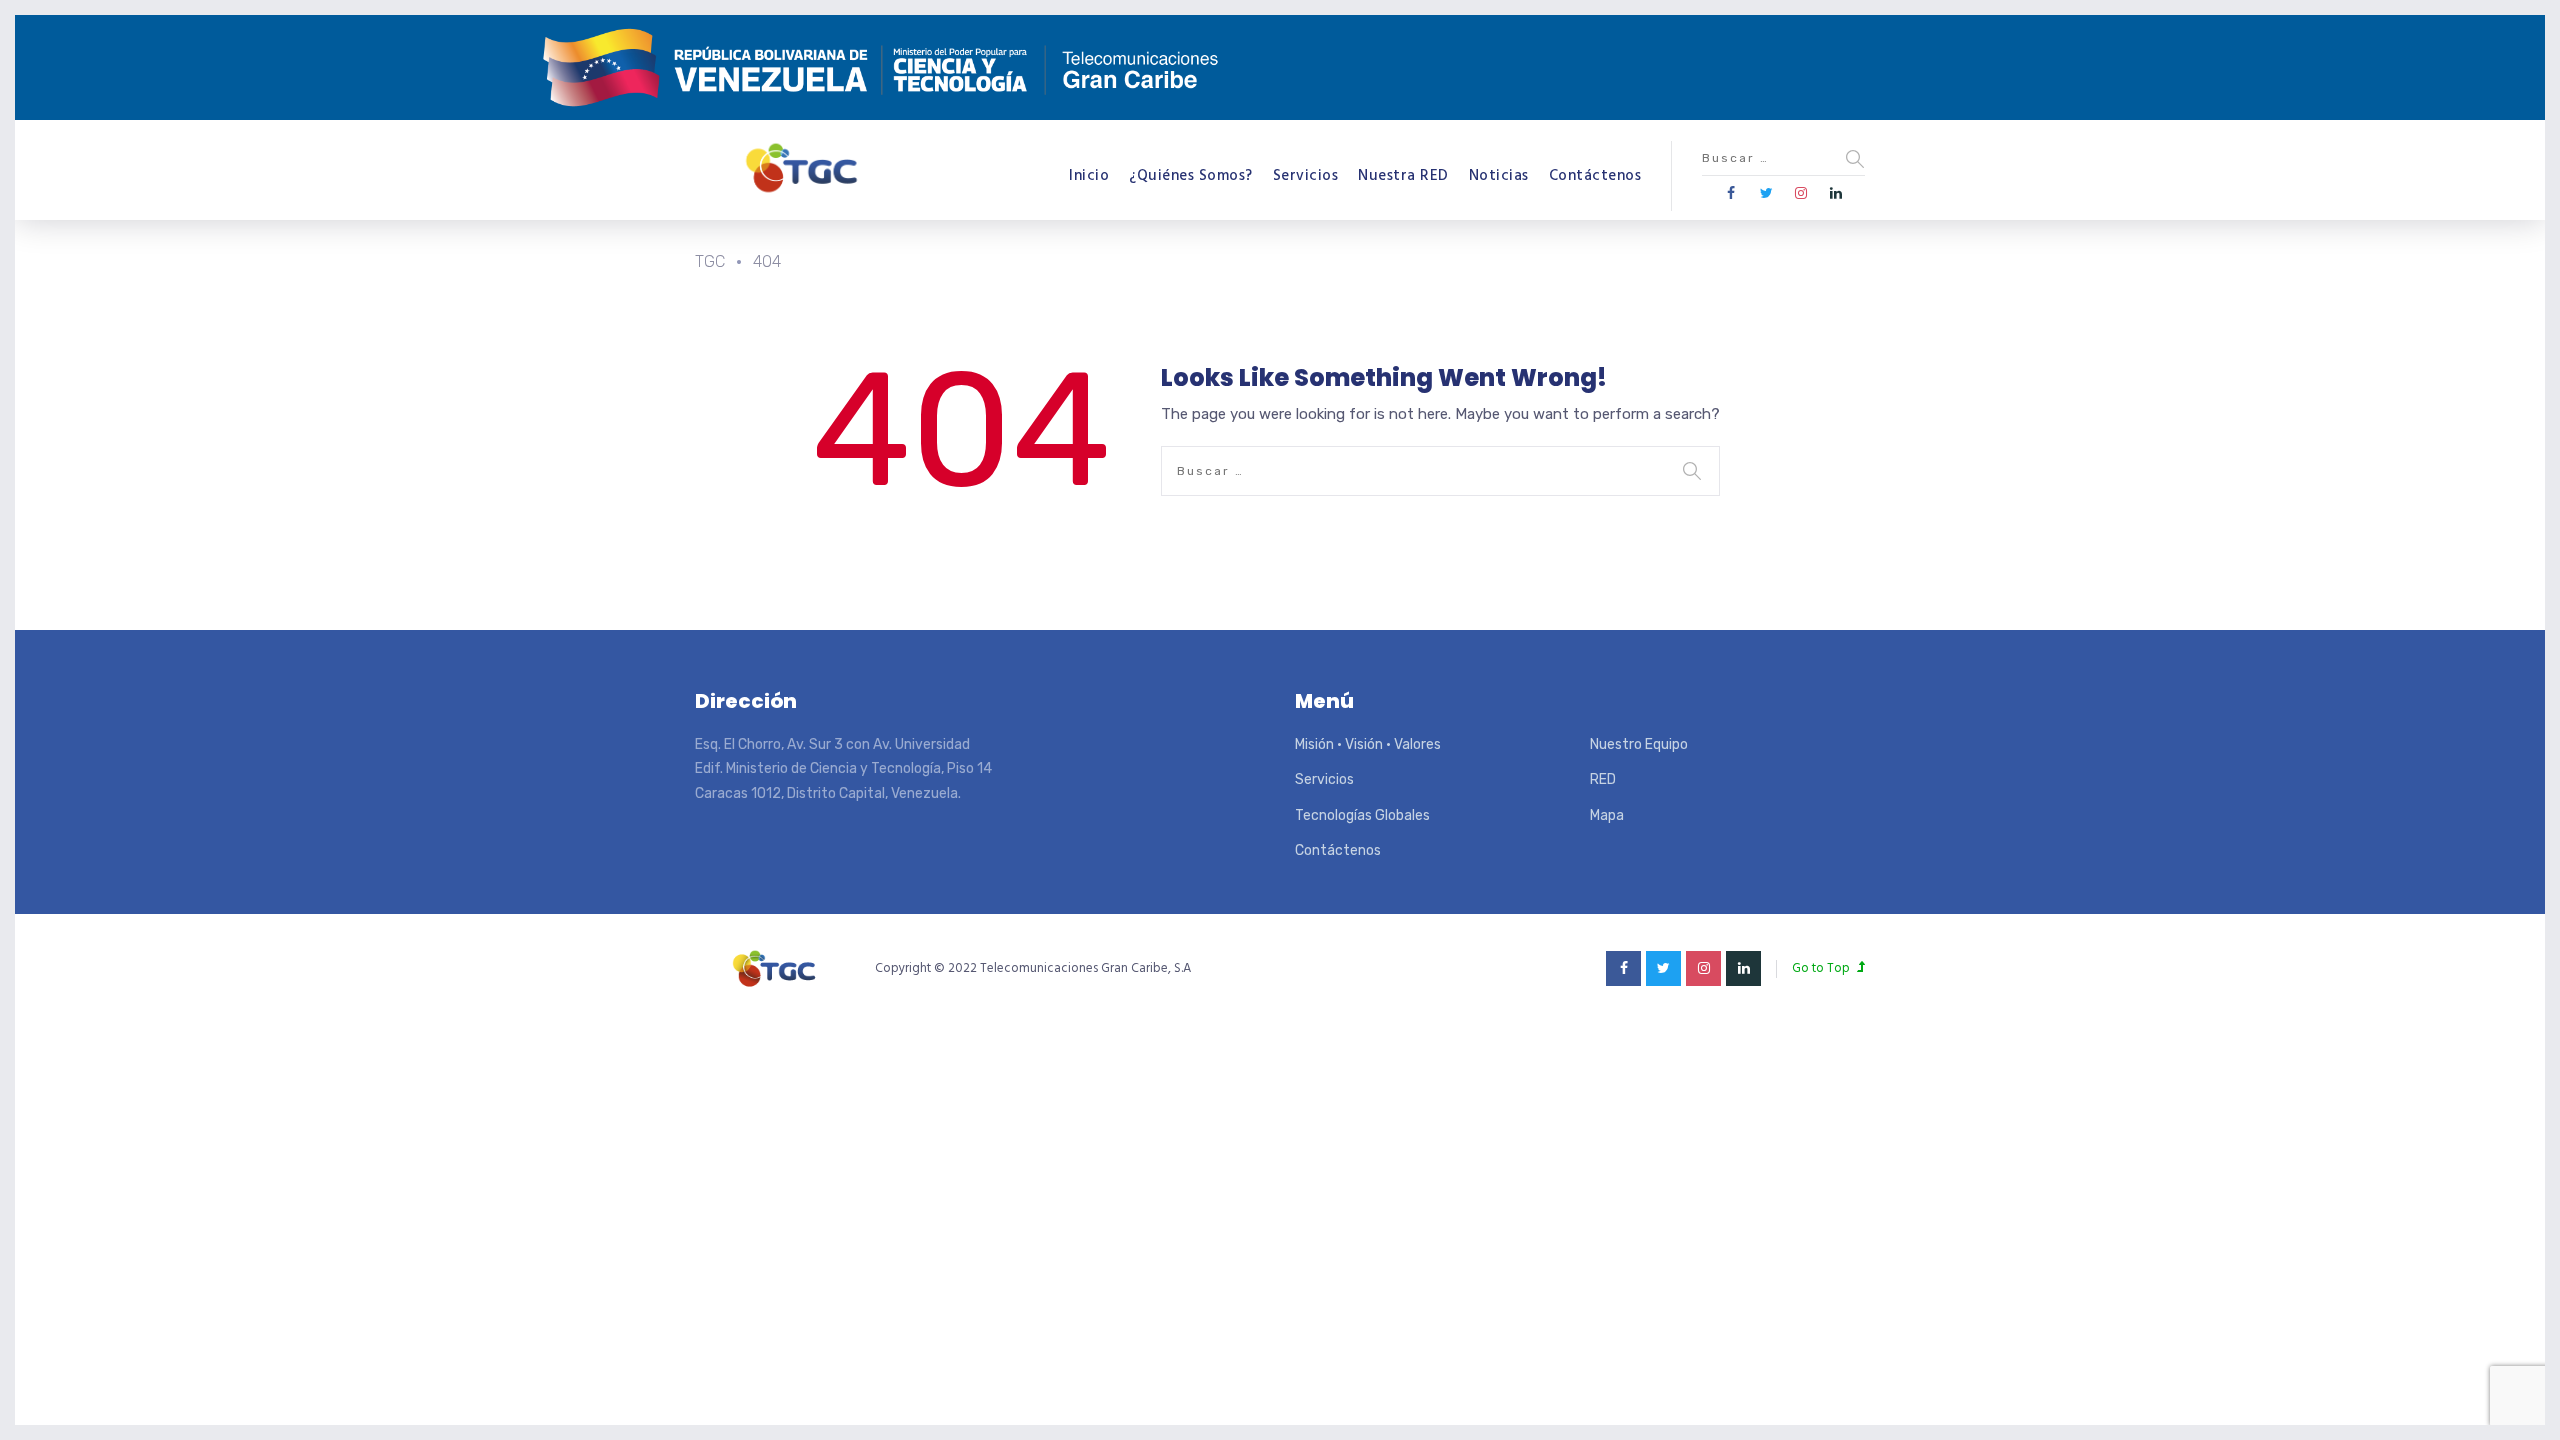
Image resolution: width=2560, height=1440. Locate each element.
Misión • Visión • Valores (1368, 744)
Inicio (1089, 176)
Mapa (1607, 815)
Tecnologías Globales (1362, 815)
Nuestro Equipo (1639, 744)
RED (1603, 779)
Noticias (1499, 176)
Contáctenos (1595, 176)
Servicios (1306, 176)
